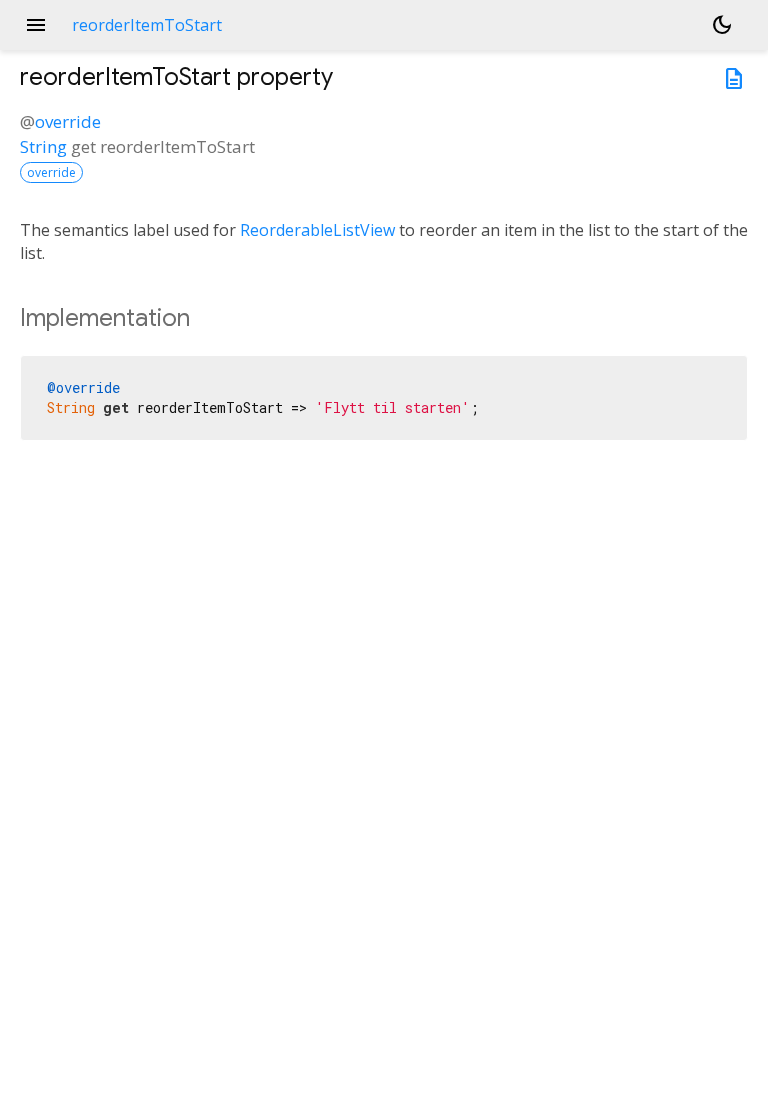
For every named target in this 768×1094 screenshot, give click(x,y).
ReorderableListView (317, 230)
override (68, 121)
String (43, 146)
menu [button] (36, 25)
